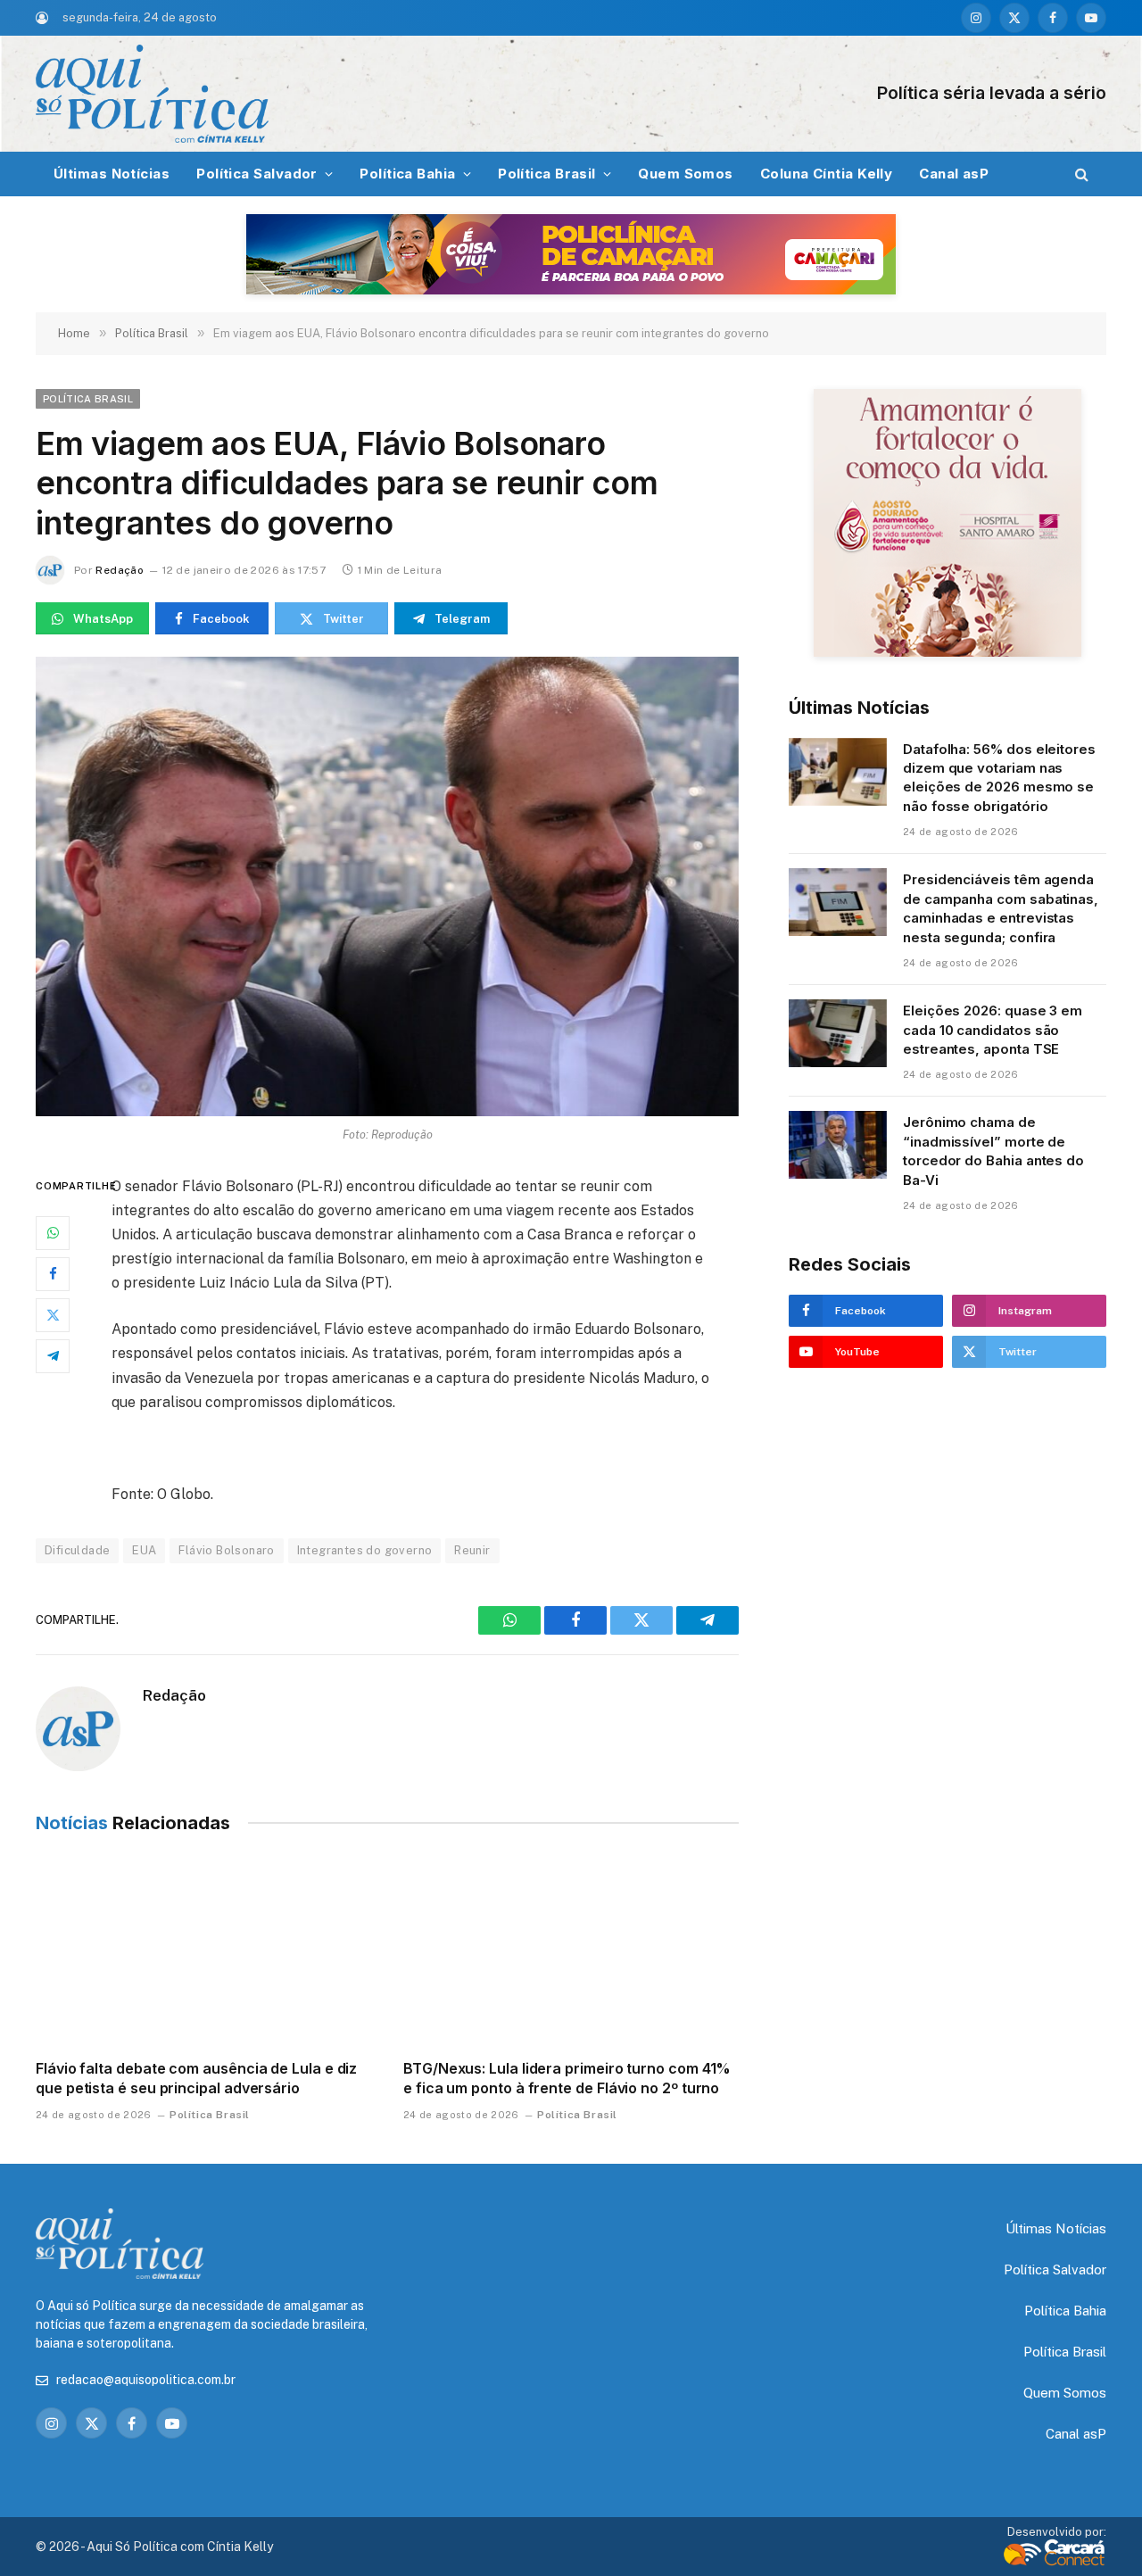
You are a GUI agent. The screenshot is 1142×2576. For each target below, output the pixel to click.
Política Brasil (547, 174)
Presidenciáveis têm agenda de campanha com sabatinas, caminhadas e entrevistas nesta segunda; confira (1001, 908)
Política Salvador (257, 174)
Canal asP (954, 174)
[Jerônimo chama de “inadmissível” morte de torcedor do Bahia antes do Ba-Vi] (838, 1145)
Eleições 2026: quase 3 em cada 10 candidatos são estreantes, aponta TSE (993, 1030)
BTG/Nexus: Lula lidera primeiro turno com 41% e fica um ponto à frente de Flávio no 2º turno (567, 2078)
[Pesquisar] (1080, 174)
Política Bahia (407, 174)
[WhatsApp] (53, 1232)
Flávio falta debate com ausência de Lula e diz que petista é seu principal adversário (196, 2078)
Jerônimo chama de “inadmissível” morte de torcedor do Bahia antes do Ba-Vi (993, 1151)
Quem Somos (686, 174)
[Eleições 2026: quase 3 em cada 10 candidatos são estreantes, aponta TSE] (838, 1033)
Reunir (472, 1550)
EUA (144, 1550)
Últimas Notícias (112, 174)
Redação (120, 570)
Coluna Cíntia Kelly (827, 174)
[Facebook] (53, 1273)
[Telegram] (53, 1355)
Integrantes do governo (365, 1550)
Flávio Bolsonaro (226, 1550)
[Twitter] (53, 1314)
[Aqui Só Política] (393, 94)
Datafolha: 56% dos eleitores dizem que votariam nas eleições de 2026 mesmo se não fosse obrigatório (999, 778)
